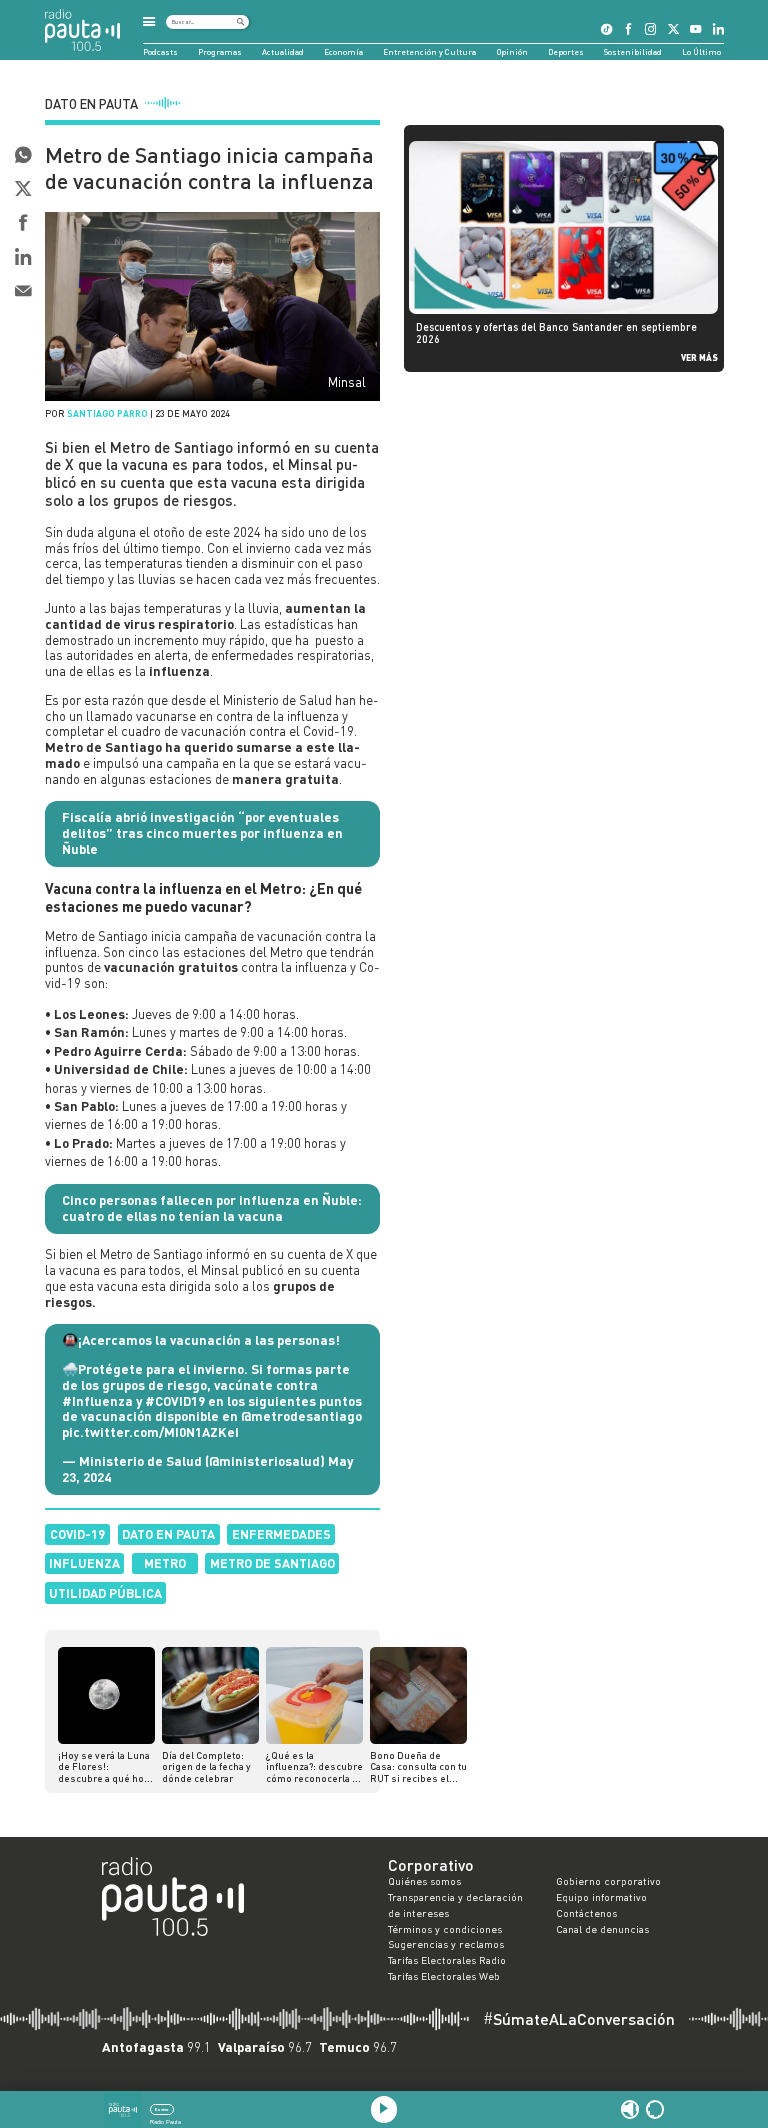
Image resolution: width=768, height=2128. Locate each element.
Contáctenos (586, 1913)
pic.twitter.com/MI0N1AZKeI (150, 1432)
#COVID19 (175, 1401)
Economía (343, 52)
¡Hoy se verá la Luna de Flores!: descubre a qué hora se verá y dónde (105, 1767)
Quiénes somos (424, 1881)
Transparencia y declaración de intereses (455, 1905)
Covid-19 (77, 1534)
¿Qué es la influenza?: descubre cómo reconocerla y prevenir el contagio (314, 1767)
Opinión (512, 52)
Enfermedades (281, 1534)
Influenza (84, 1563)
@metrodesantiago (301, 1416)
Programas (220, 52)
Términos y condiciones (445, 1929)
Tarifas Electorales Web (444, 1976)
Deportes (566, 52)
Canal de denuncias (602, 1929)
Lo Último (701, 52)
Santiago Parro (107, 413)
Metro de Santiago (272, 1563)
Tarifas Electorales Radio (447, 1960)
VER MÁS (699, 357)
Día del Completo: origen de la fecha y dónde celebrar (206, 1767)
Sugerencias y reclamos (446, 1944)
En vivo (161, 2109)
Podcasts (160, 52)
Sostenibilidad (633, 52)
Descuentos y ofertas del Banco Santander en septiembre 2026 (556, 333)
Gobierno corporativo (608, 1881)
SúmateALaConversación (579, 2019)
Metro (165, 1563)
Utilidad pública (105, 1593)
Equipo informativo (601, 1897)
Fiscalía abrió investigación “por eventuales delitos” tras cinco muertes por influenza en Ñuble (202, 833)
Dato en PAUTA (168, 1534)
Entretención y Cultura (429, 52)
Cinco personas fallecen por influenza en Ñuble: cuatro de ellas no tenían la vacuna (212, 1208)
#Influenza (97, 1401)
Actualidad (283, 52)
